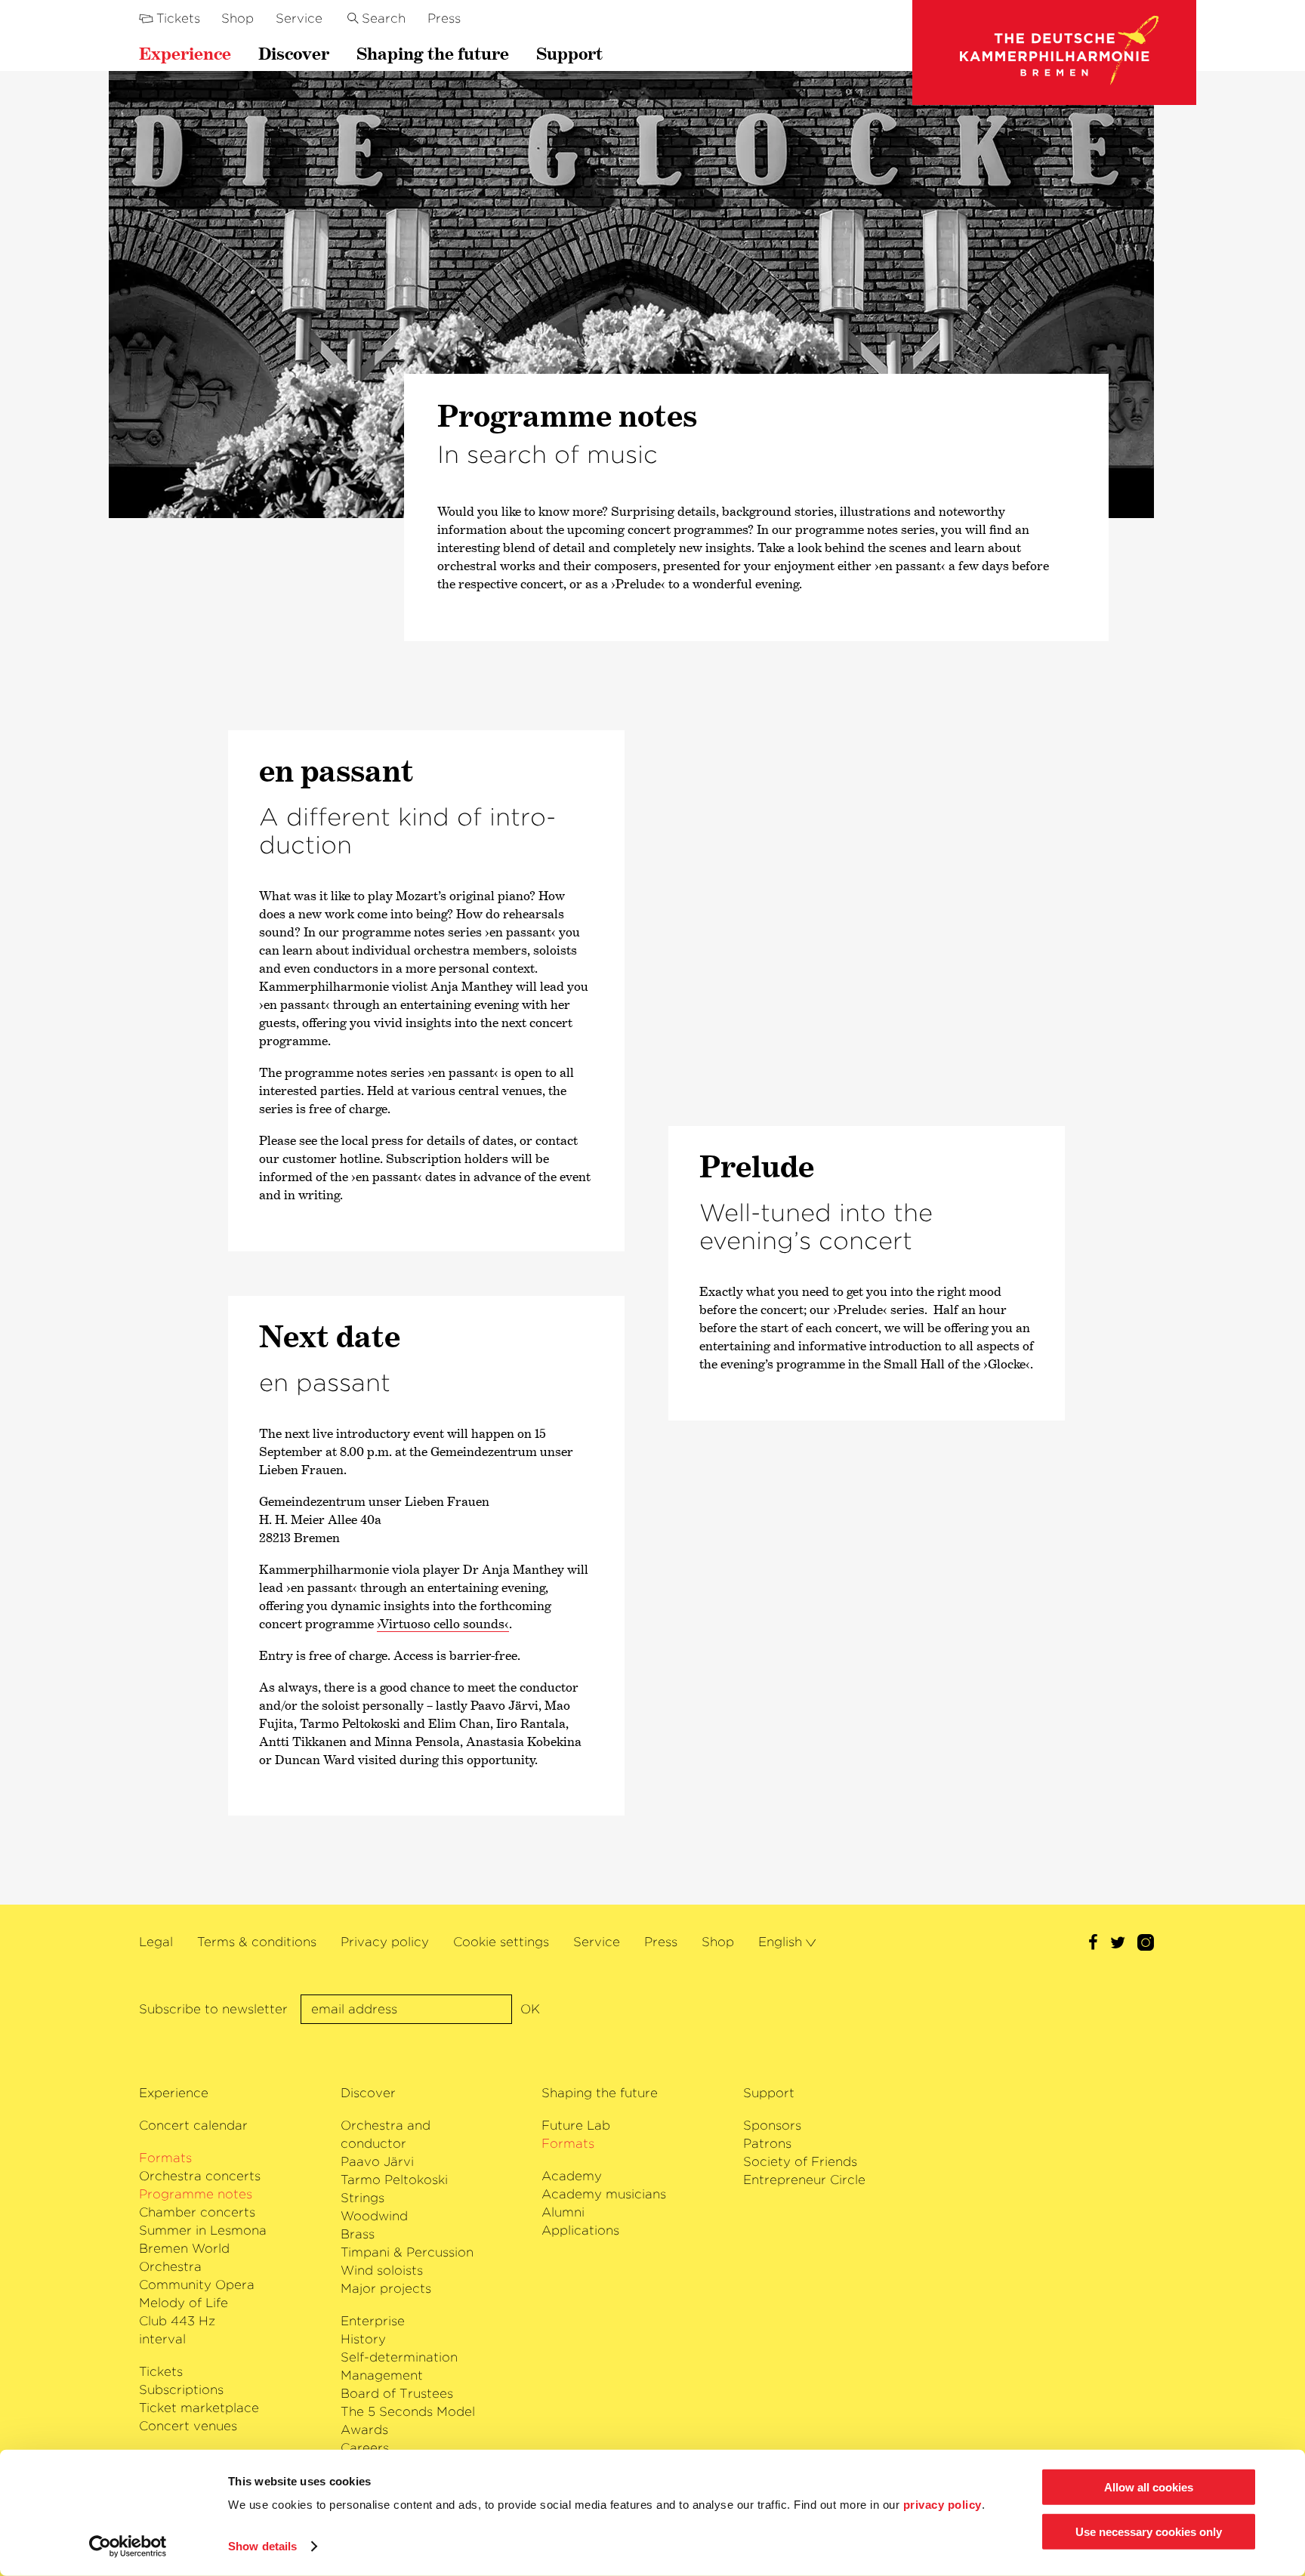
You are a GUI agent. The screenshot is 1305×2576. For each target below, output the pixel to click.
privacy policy (942, 2505)
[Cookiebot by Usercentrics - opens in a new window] (128, 2547)
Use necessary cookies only (1149, 2532)
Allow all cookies (1149, 2487)
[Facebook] (1093, 1944)
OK (530, 2009)
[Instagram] (1146, 1944)
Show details (262, 2546)
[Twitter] (1118, 1944)
